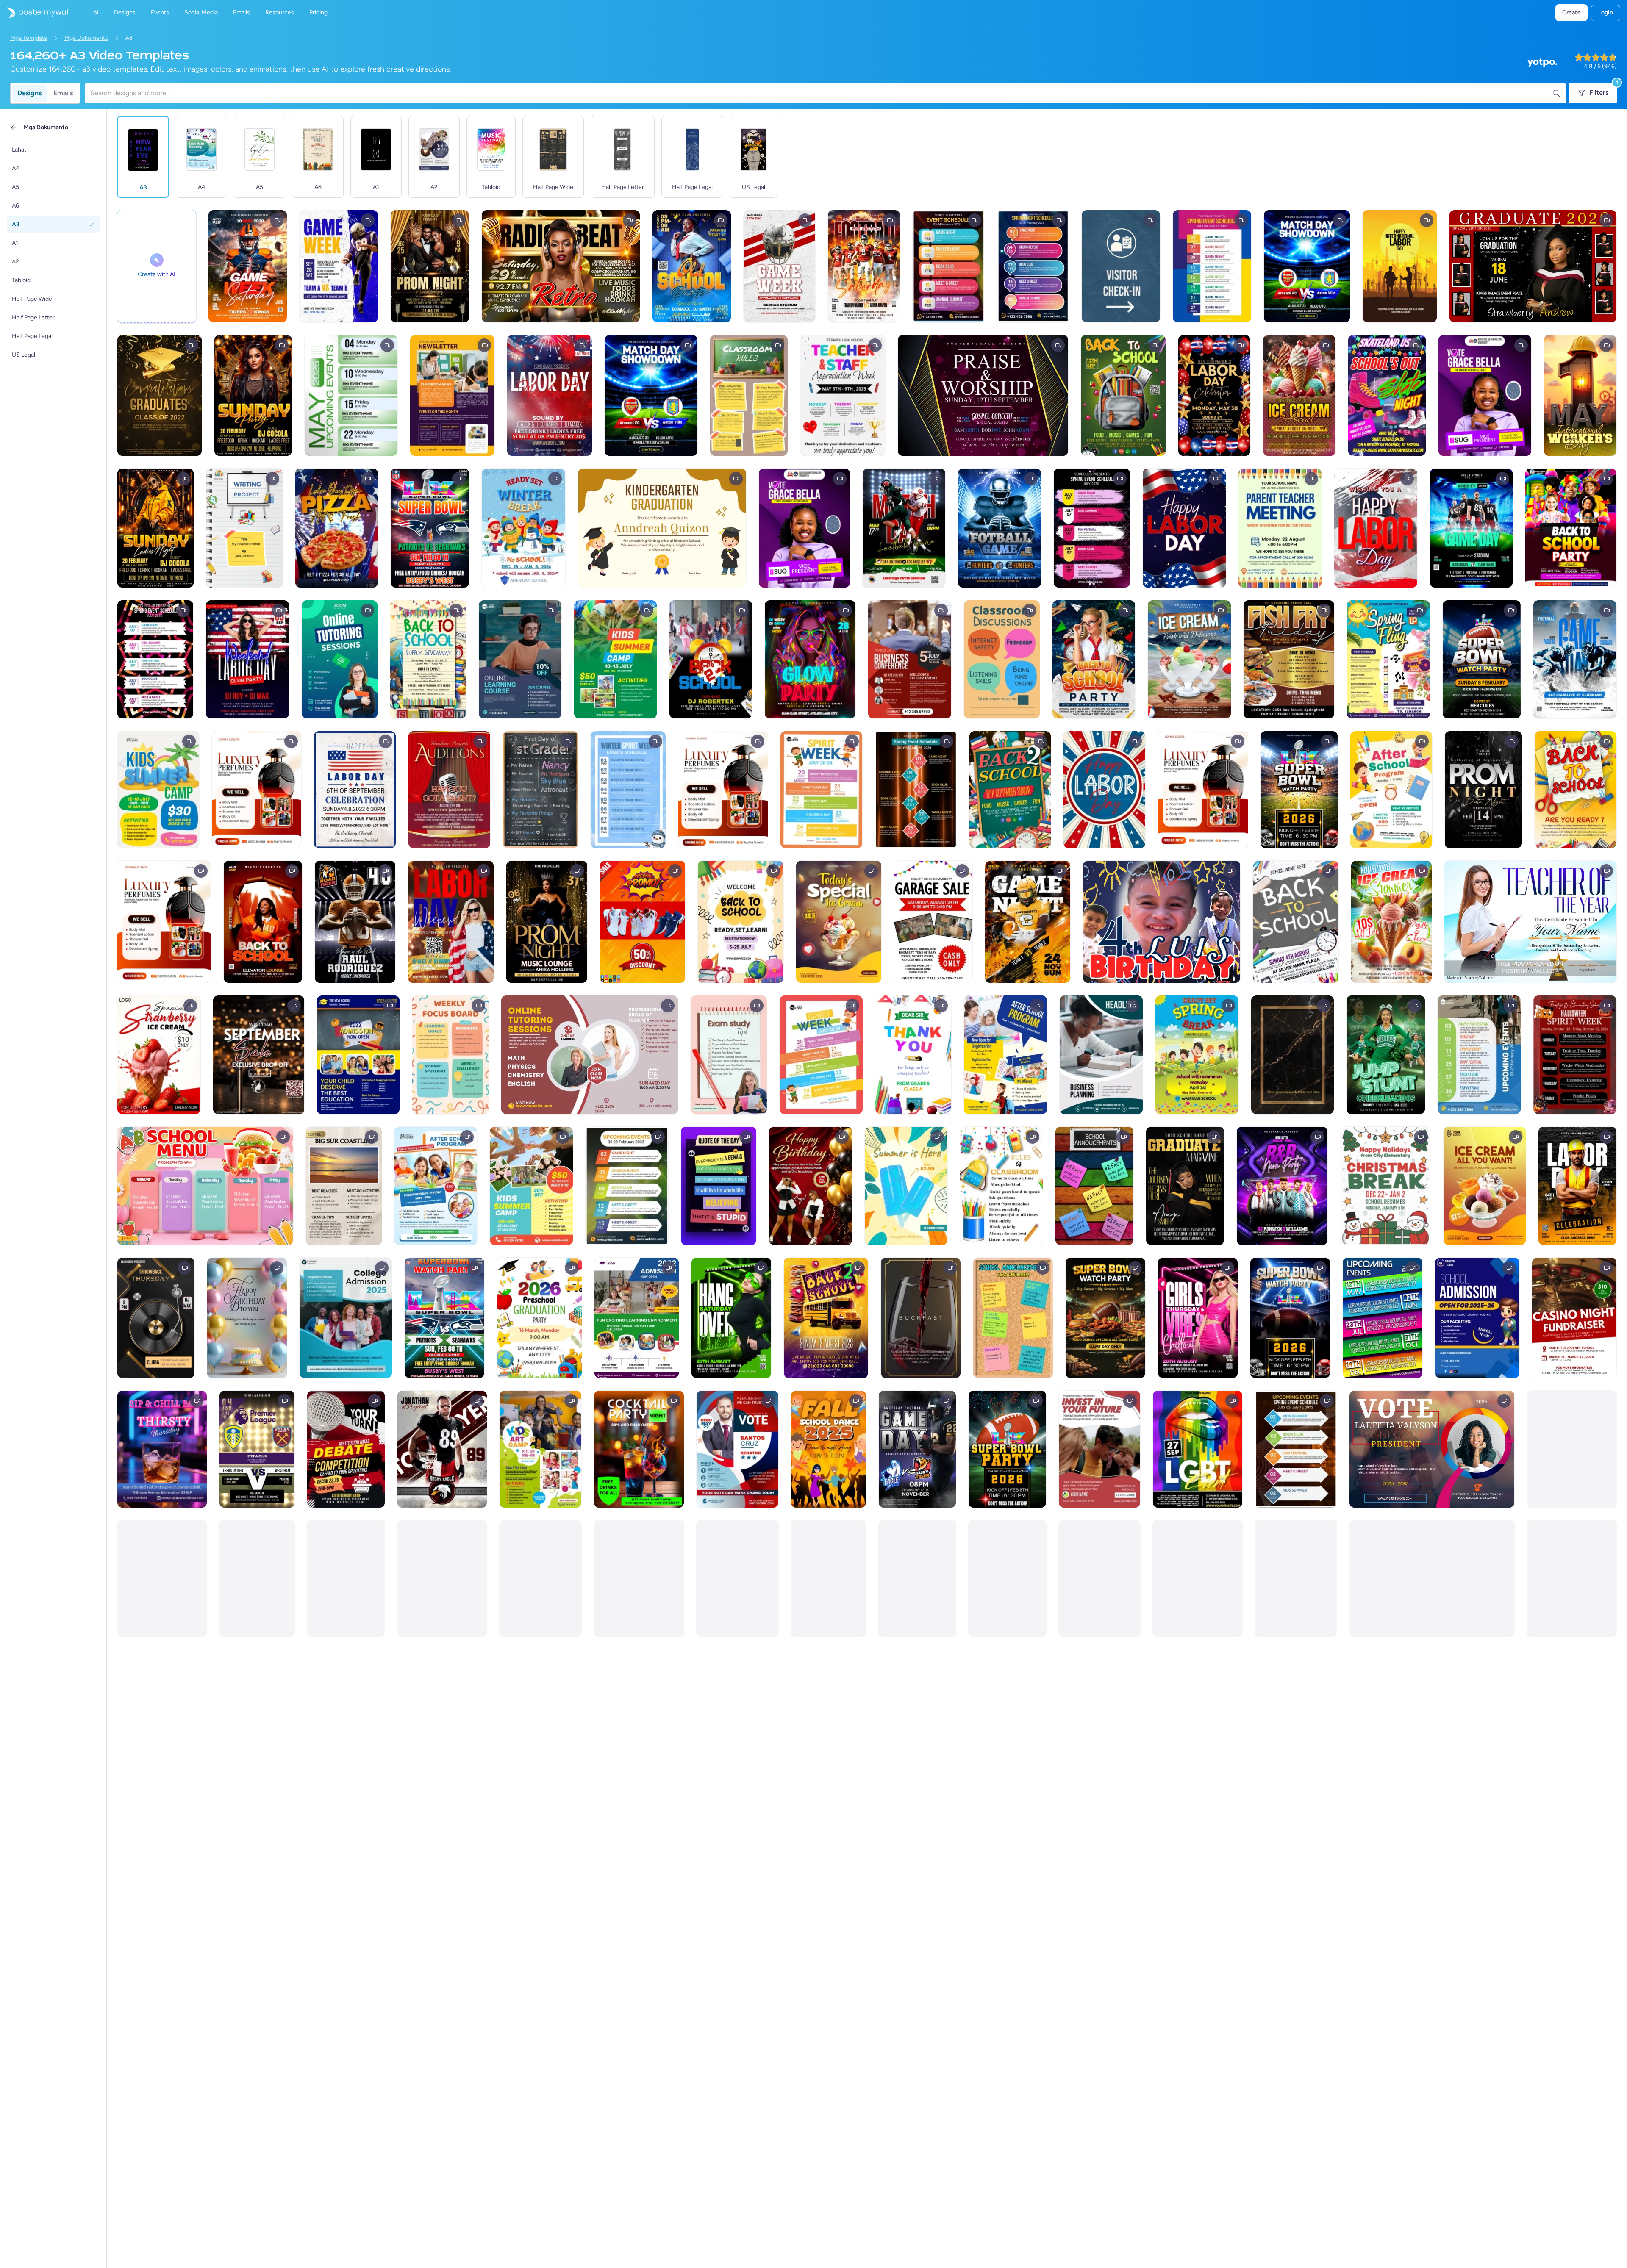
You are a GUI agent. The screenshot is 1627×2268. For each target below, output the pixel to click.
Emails (63, 93)
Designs (29, 93)
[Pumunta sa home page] (35, 13)
